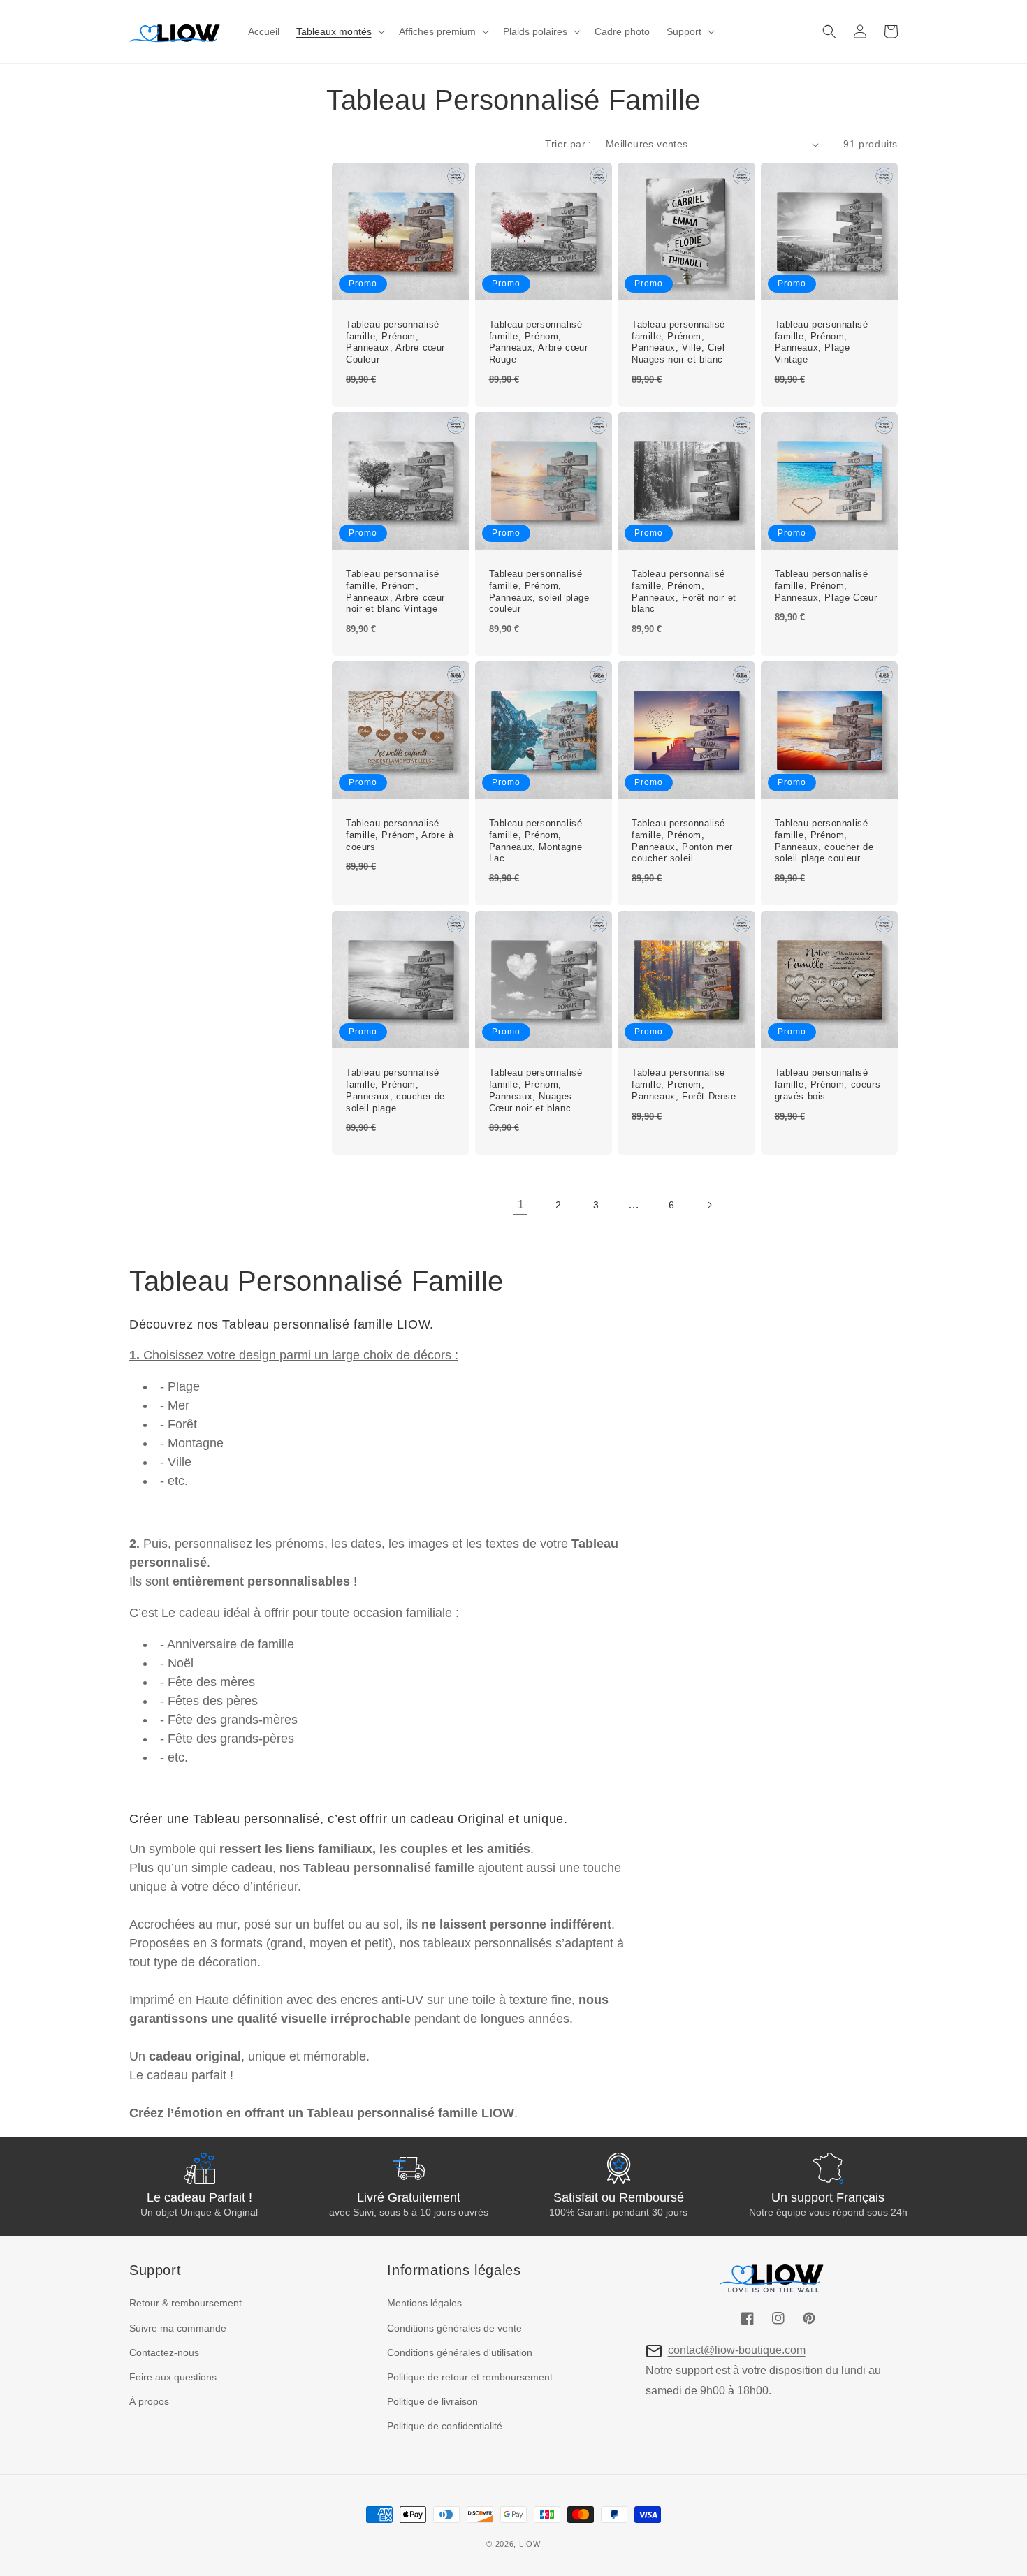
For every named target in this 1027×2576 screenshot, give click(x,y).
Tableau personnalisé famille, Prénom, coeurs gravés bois (828, 1084)
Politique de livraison (432, 2401)
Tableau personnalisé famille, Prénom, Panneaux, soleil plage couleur (539, 592)
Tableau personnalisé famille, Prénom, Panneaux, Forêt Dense (684, 1084)
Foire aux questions (173, 2377)
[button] (339, 31)
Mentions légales (424, 2303)
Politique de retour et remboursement (470, 2377)
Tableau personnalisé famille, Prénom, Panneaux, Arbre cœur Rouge (539, 342)
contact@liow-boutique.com (737, 2350)
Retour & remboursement (185, 2303)
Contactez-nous (164, 2352)
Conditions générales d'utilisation (460, 2352)
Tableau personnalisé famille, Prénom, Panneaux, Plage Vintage (822, 342)
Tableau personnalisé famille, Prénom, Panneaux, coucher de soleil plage (395, 1090)
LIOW (530, 2544)
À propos (149, 2401)
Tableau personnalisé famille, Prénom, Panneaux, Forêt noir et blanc (684, 592)
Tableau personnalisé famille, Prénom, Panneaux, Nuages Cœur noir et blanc (536, 1090)
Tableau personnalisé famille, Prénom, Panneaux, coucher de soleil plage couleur (824, 841)
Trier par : (568, 144)
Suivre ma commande (178, 2328)
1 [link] (521, 1205)
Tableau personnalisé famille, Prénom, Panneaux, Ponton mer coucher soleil (682, 841)
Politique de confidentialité (445, 2426)
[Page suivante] (709, 1205)
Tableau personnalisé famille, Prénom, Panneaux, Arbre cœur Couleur (395, 342)
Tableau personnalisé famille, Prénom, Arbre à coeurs (400, 835)
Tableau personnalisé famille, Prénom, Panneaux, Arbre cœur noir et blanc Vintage (395, 592)
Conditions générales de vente (454, 2328)
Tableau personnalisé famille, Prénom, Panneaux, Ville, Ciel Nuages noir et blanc (678, 342)
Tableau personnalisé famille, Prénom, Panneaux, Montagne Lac (536, 841)
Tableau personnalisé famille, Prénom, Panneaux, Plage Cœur (826, 586)
